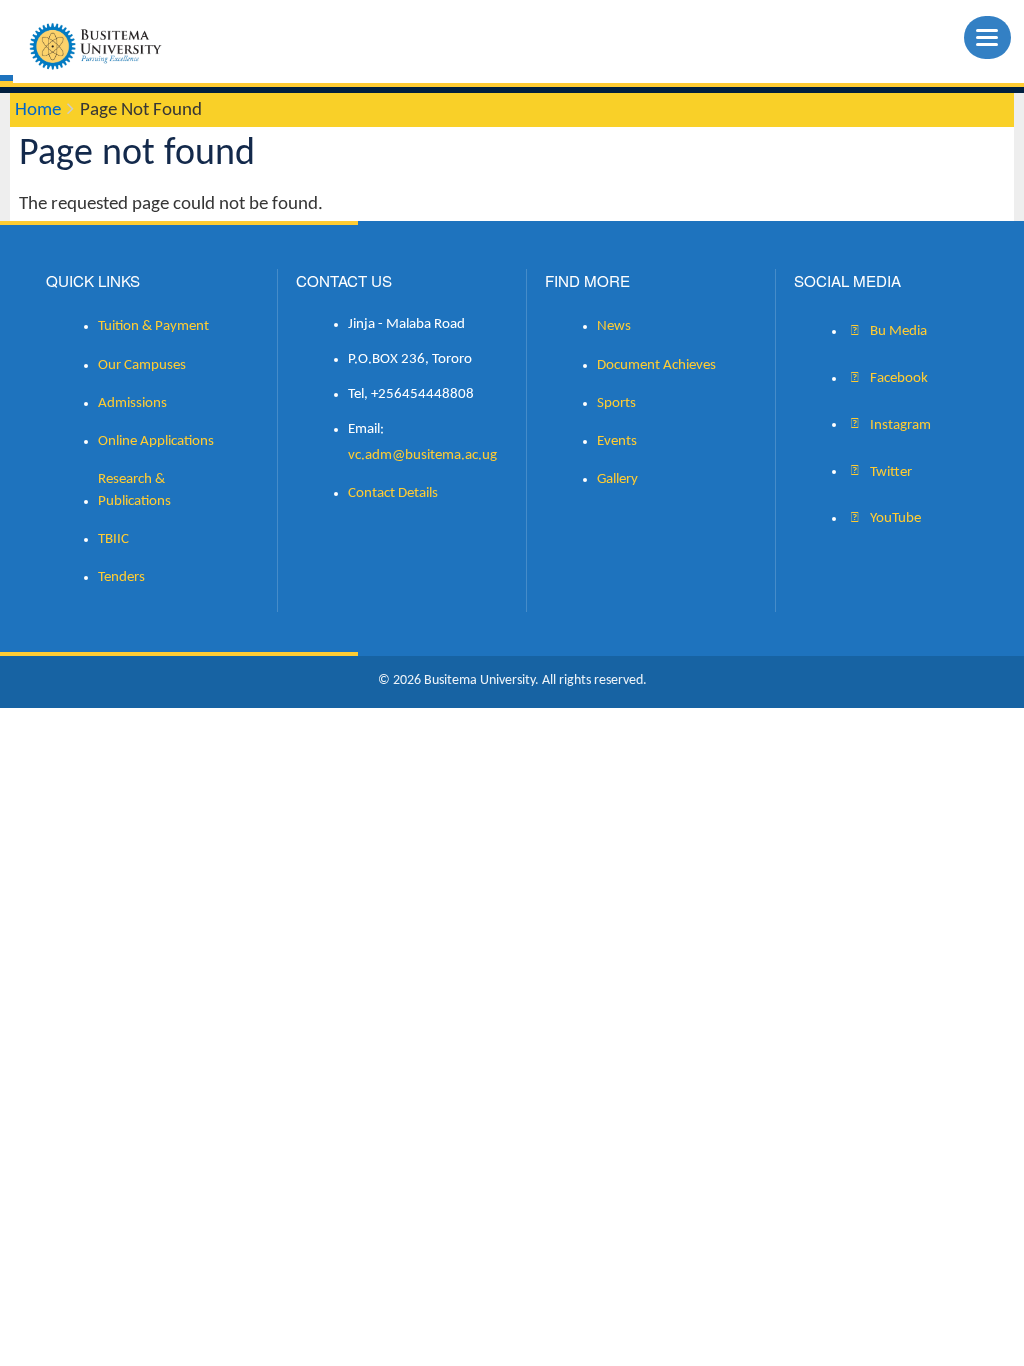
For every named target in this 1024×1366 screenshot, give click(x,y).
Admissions (132, 403)
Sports (616, 403)
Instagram (899, 424)
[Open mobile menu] (987, 37)
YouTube (894, 518)
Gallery (617, 479)
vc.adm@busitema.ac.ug (422, 455)
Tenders (121, 577)
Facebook (897, 378)
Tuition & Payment (153, 326)
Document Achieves (656, 365)
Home (38, 110)
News (614, 326)
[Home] (103, 45)
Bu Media (897, 331)
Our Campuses (142, 365)
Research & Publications (134, 490)
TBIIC (113, 539)
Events (617, 441)
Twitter (889, 471)
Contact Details (393, 493)
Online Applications (156, 441)
